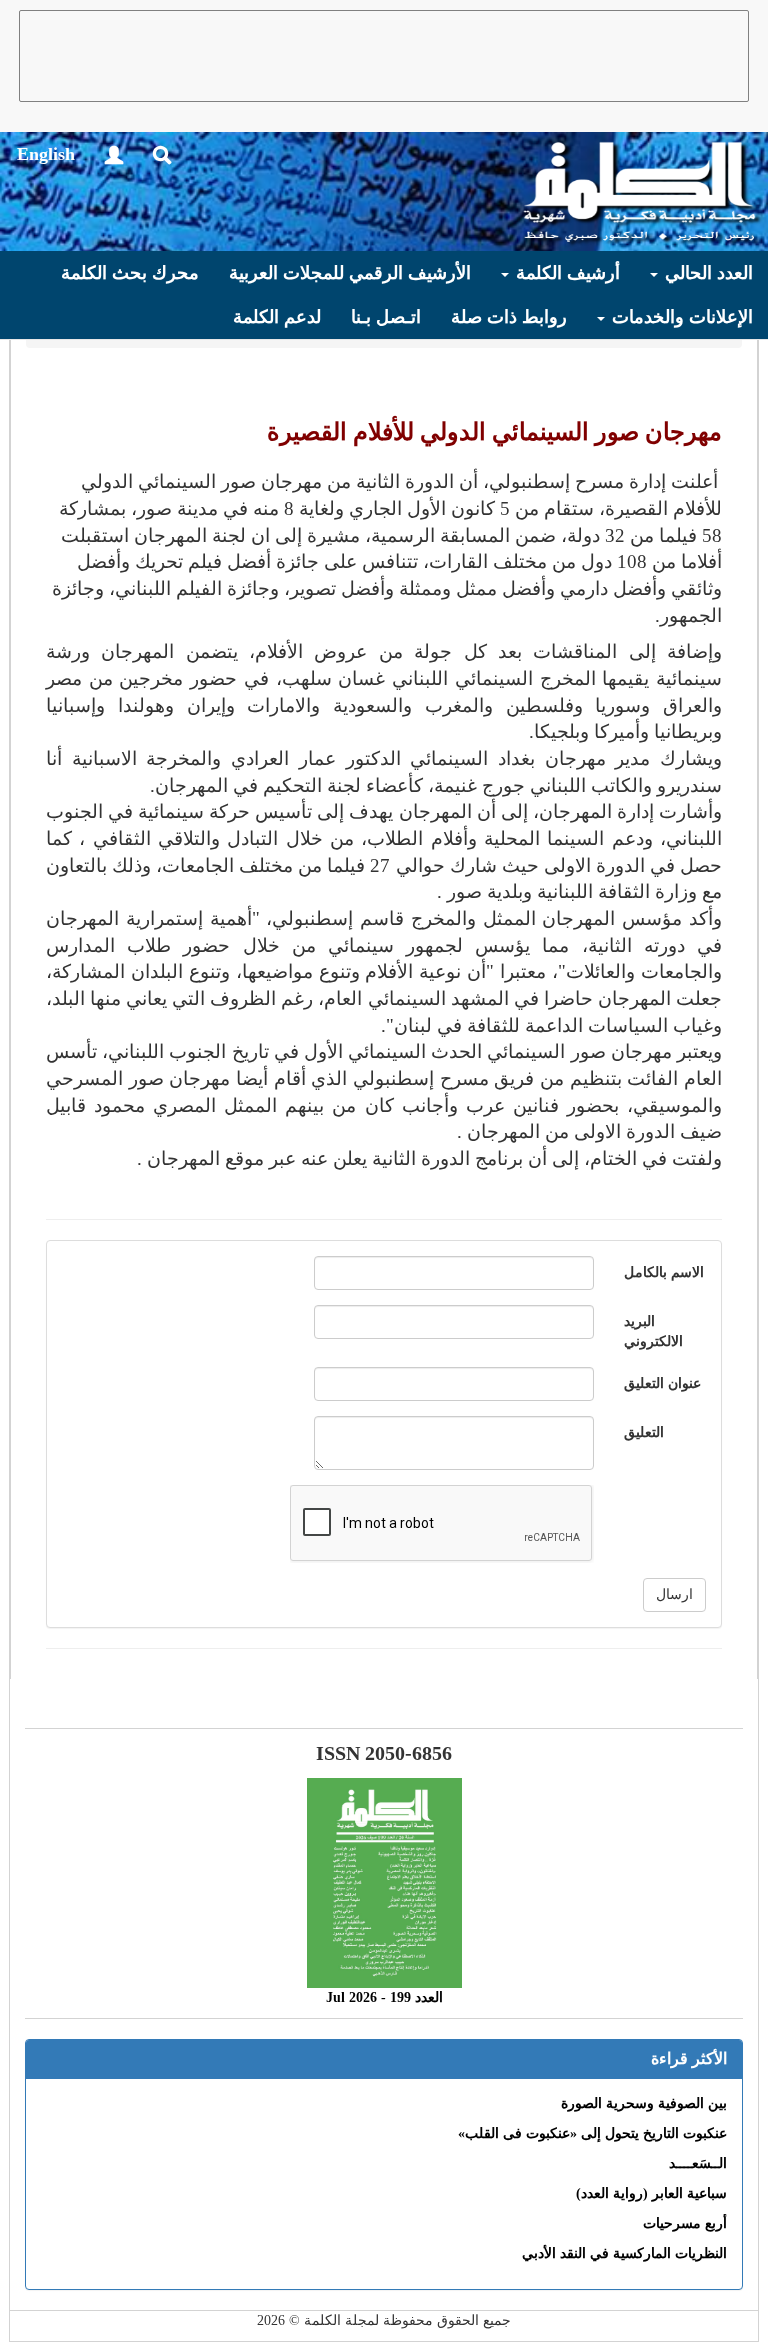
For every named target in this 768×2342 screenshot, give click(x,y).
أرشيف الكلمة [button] (565, 273)
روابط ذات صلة (509, 317)
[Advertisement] (384, 56)
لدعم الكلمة (277, 317)
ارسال (674, 1594)
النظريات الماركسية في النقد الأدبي (624, 2253)
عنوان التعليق (662, 1383)
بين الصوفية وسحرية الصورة (644, 2103)
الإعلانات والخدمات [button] (680, 317)
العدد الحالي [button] (706, 273)
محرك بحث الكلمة (130, 273)
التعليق (644, 1432)
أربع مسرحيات (685, 2223)
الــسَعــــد (698, 2163)
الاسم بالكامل (664, 1272)
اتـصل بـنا (386, 317)
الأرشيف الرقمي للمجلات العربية (350, 273)
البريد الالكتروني (653, 1331)
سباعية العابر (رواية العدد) (651, 2193)
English (46, 154)
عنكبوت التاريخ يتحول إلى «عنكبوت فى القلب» (592, 2133)
